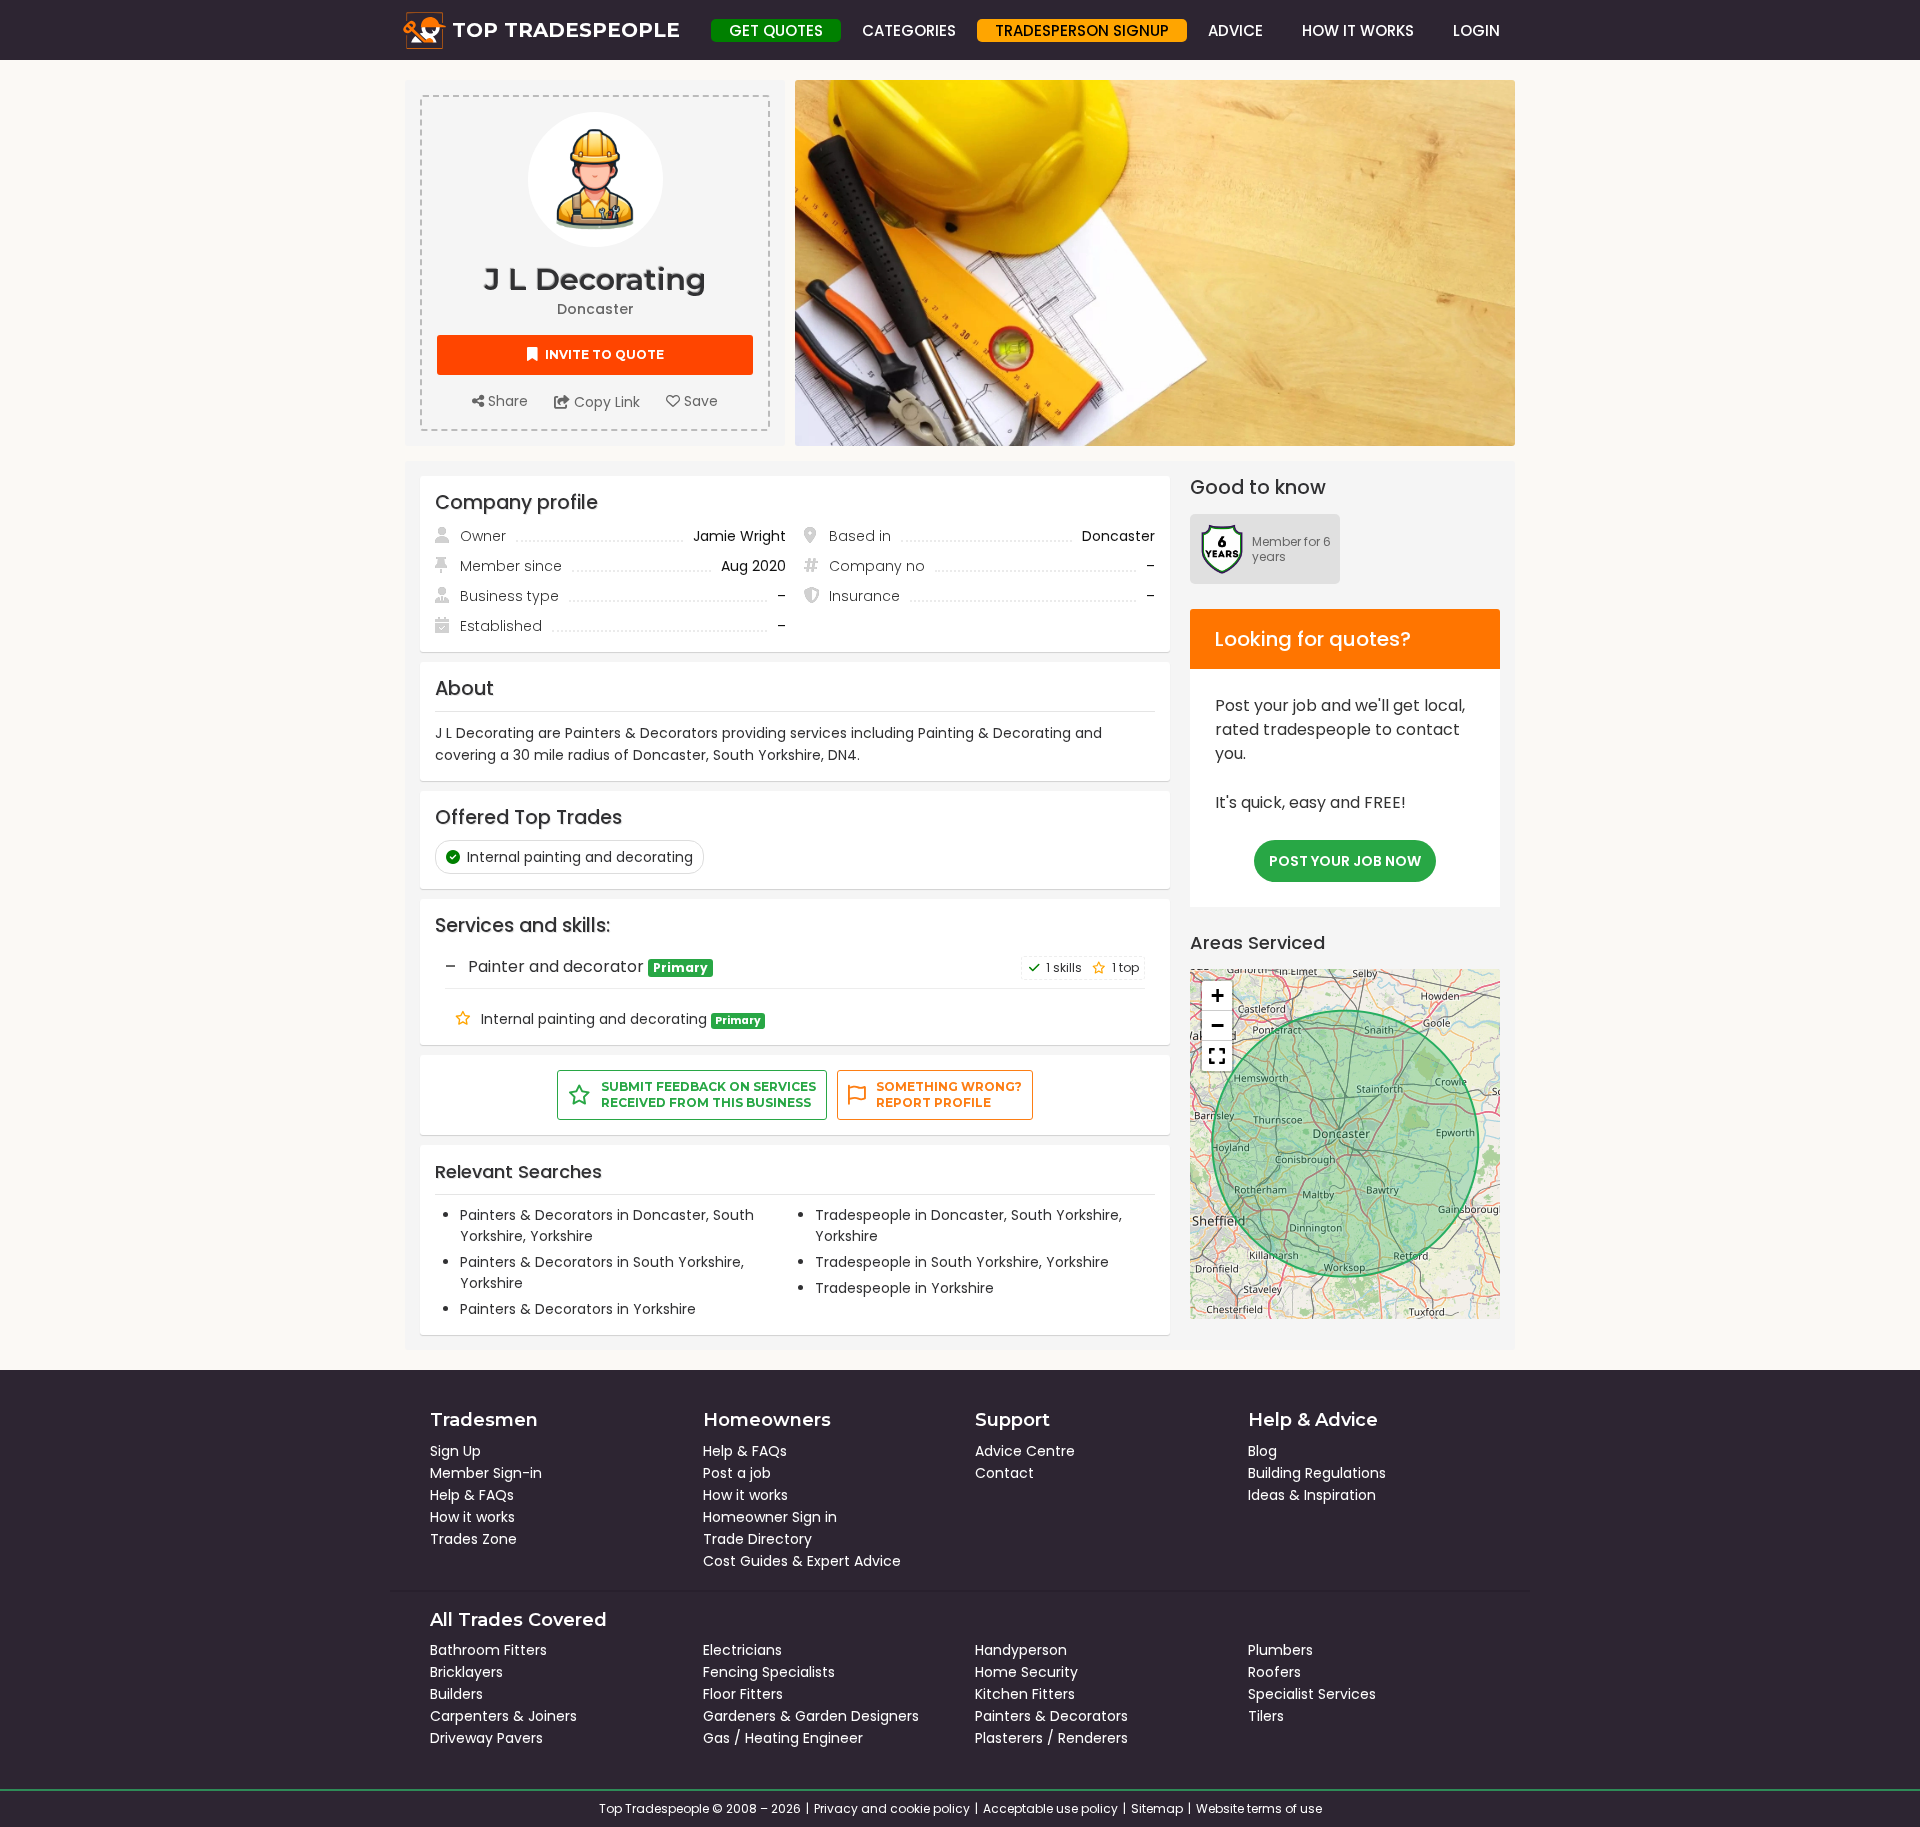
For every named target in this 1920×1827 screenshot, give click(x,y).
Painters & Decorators (1051, 1716)
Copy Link (605, 402)
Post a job (737, 1473)
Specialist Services (1312, 1694)
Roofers (1274, 1672)
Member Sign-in (486, 1473)
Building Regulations (1317, 1473)
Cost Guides (745, 1561)
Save (699, 401)
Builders (456, 1694)
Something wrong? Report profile (949, 1094)
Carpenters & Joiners (503, 1716)
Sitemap (1157, 1808)
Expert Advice (854, 1561)
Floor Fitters (743, 1694)
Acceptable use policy (1050, 1808)
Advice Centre (1025, 1451)
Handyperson (1021, 1650)
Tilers (1266, 1716)
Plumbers (1280, 1650)
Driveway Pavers (486, 1738)
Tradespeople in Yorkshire (904, 1288)
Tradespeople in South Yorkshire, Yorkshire (962, 1262)
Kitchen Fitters (1025, 1694)
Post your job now (1345, 861)
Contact (1004, 1473)
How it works (472, 1517)
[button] (1217, 996)
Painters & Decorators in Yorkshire (578, 1309)
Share (506, 401)
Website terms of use (1259, 1808)
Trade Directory (757, 1539)
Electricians (742, 1650)
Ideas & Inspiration (1312, 1495)
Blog (1262, 1451)
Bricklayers (466, 1672)
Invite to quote (603, 354)
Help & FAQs (472, 1495)
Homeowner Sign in (770, 1517)
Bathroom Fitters (488, 1650)
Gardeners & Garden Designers (811, 1716)
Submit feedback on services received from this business (708, 1094)
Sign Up (455, 1451)
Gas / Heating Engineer (783, 1738)
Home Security (1026, 1672)
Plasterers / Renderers (1051, 1738)
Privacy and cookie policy (892, 1808)
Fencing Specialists (769, 1672)
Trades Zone (473, 1539)
